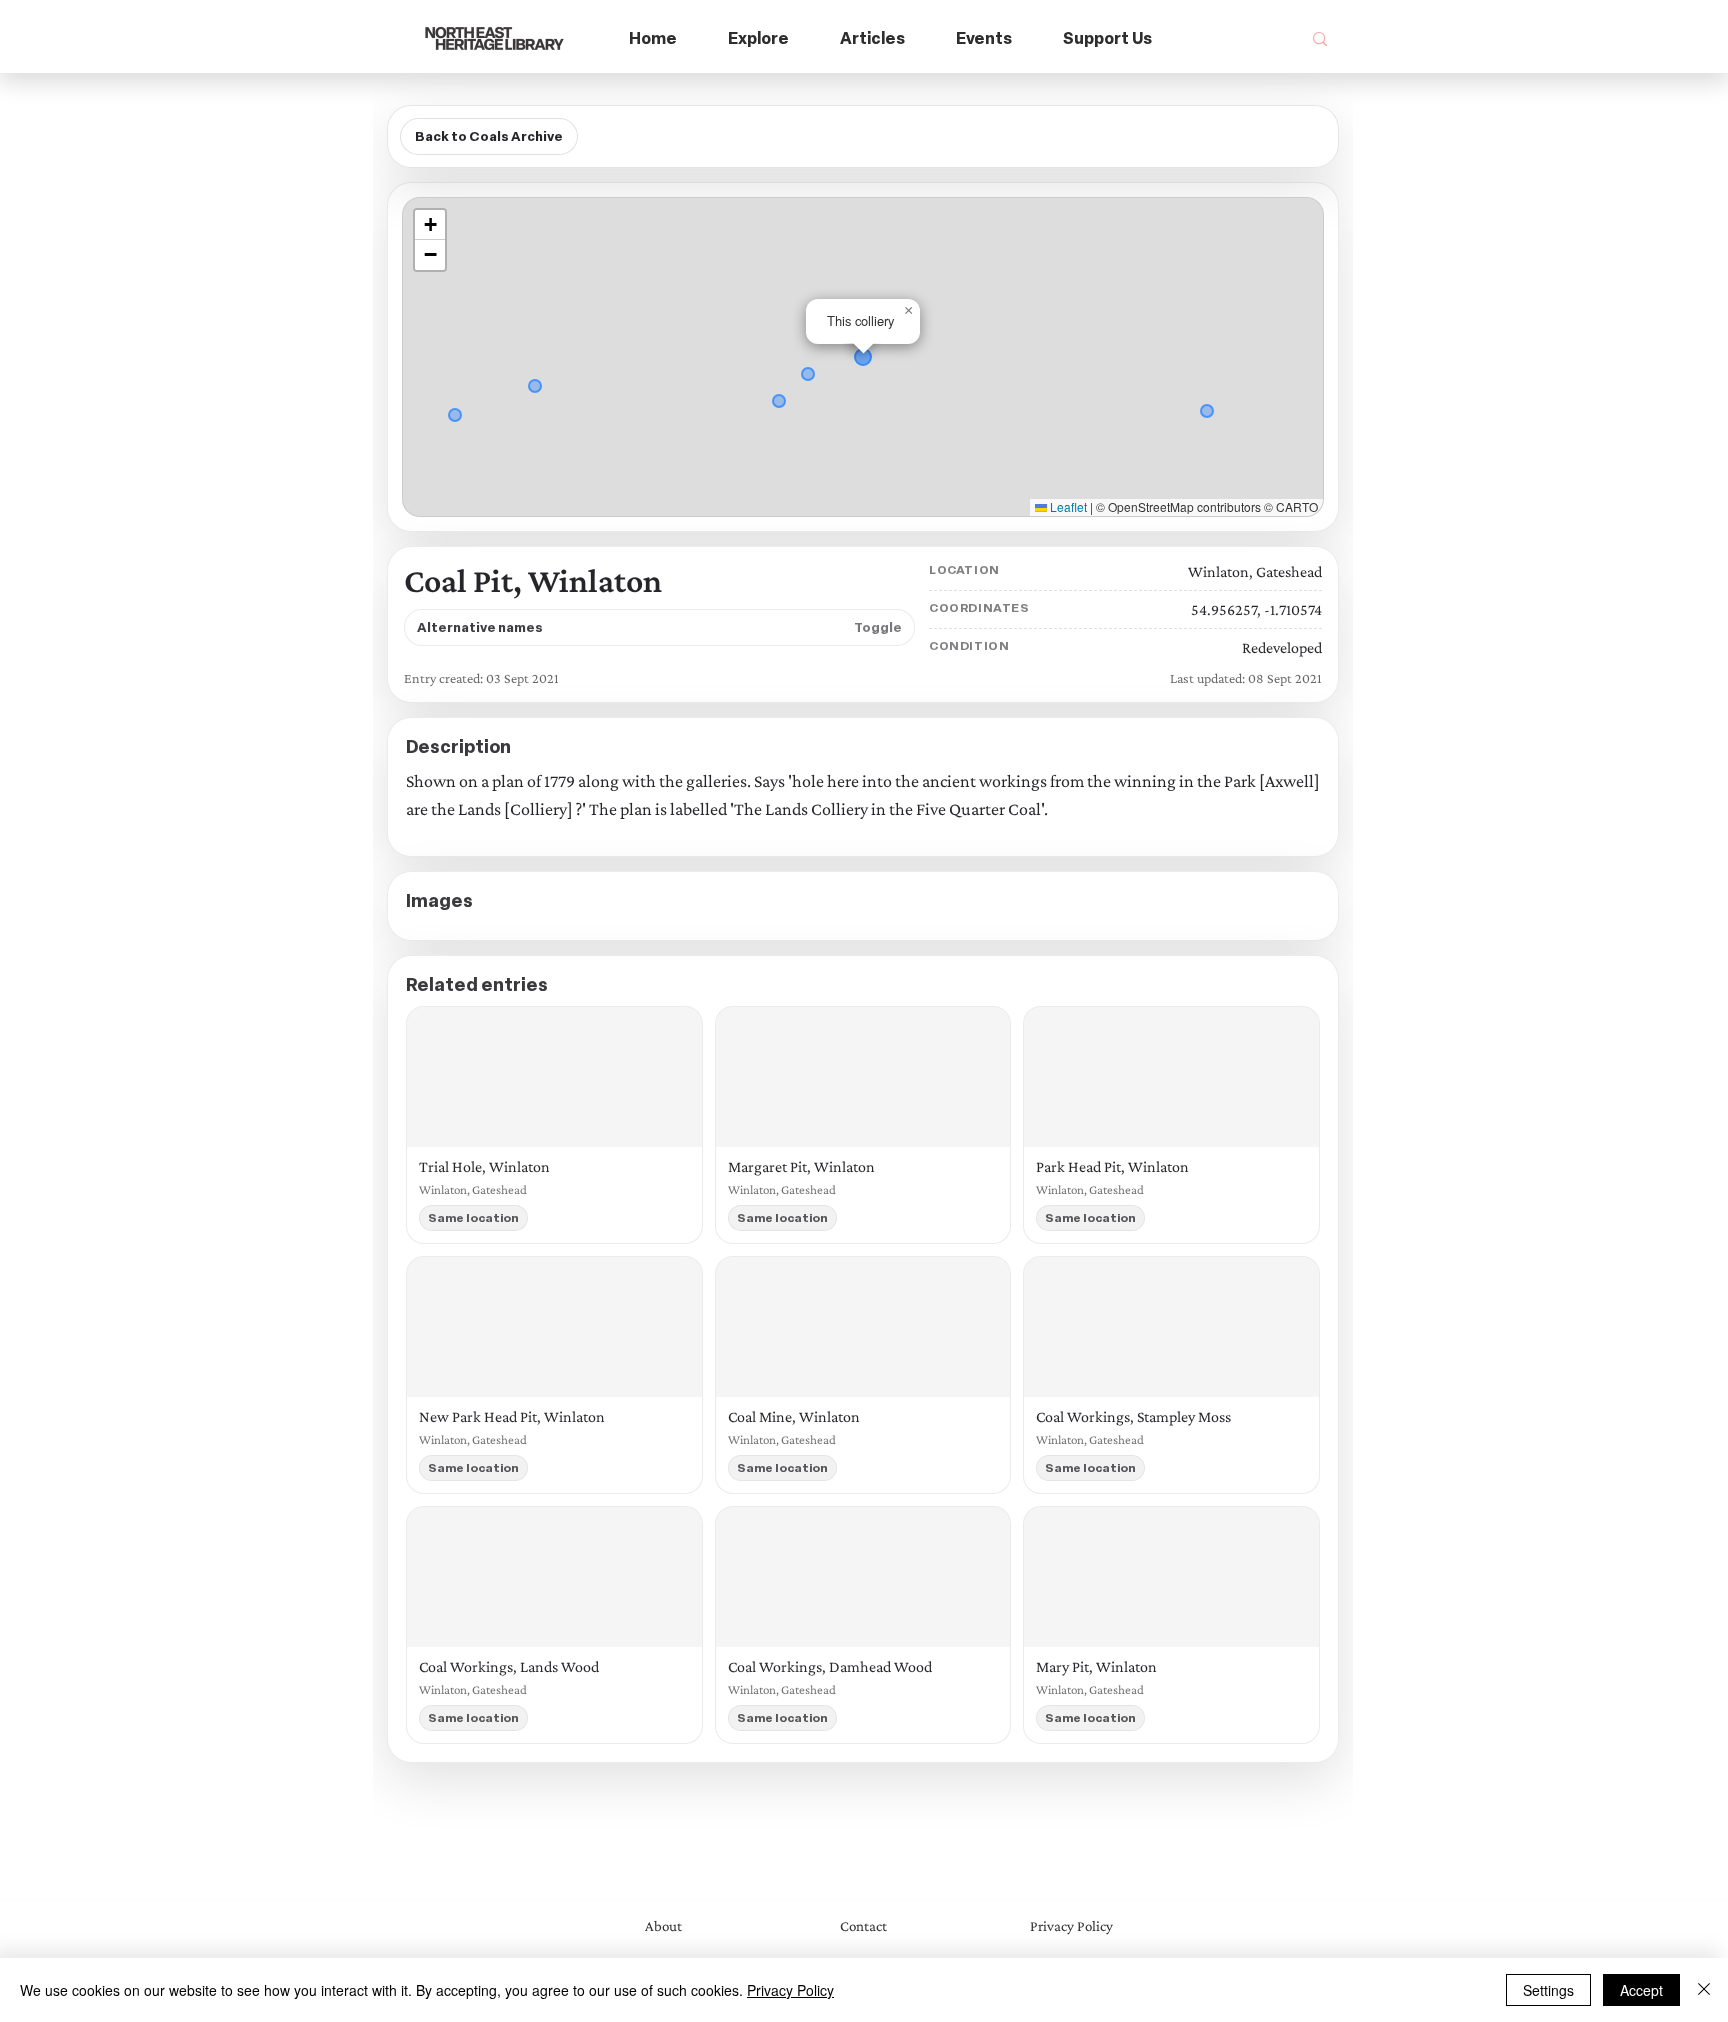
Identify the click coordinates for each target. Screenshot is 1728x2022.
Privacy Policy (790, 1990)
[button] (759, 39)
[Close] (1704, 1990)
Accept (1641, 1990)
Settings (1548, 1990)
